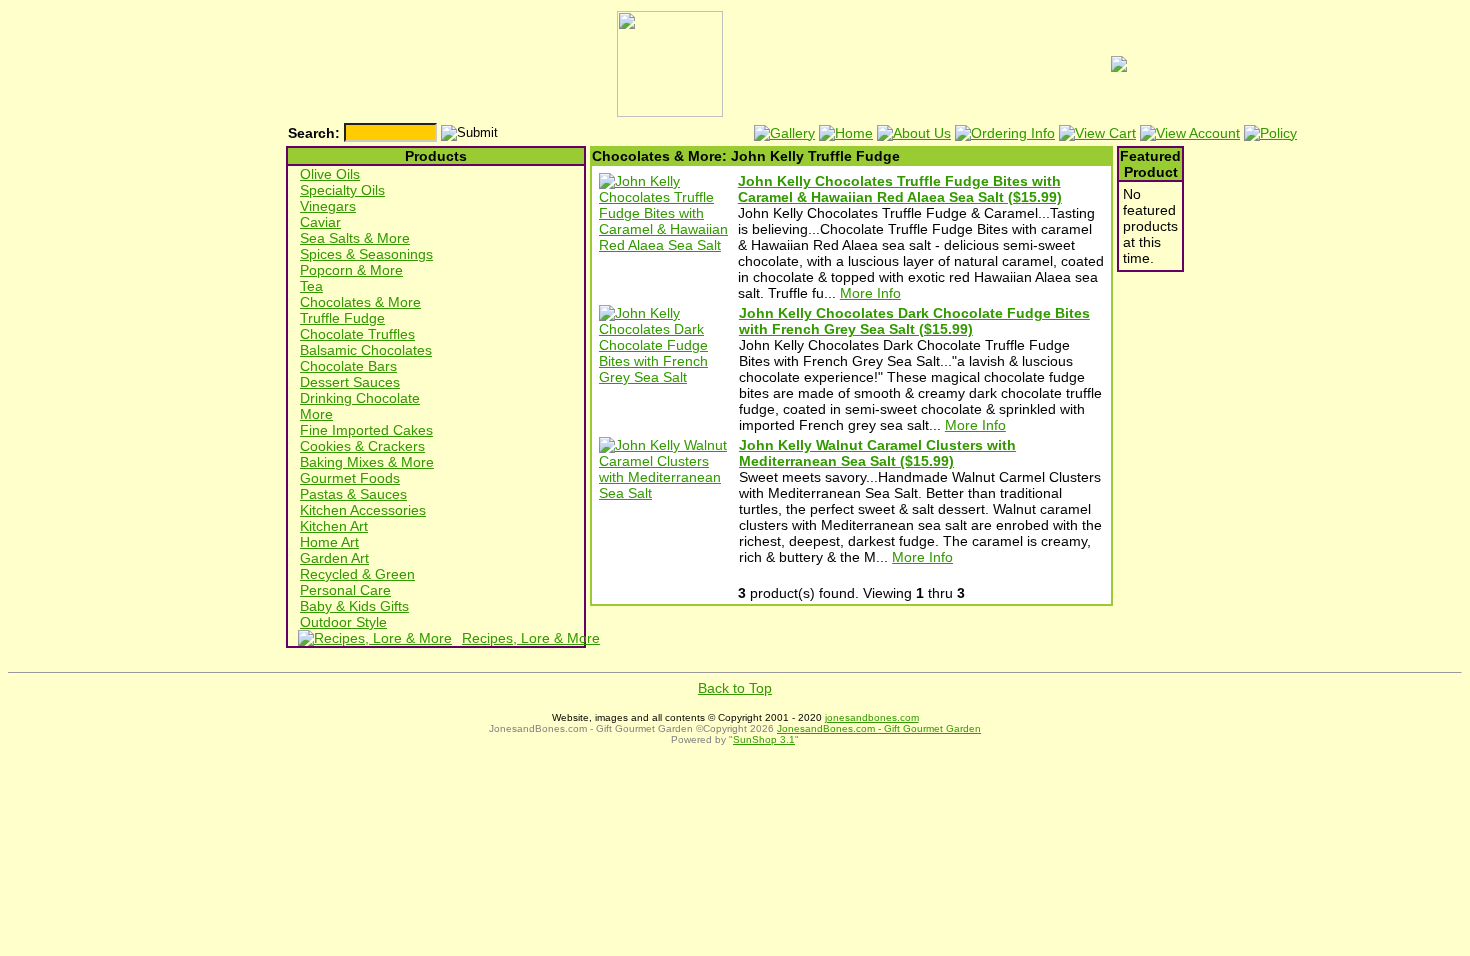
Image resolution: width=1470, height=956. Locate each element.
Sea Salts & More (355, 238)
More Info (870, 293)
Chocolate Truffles (357, 334)
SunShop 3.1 (764, 739)
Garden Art (334, 558)
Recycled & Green (357, 574)
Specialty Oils (342, 190)
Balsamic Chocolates (366, 350)
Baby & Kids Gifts (354, 606)
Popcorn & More (351, 270)
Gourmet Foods (350, 478)
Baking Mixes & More (367, 462)
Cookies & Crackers (362, 446)
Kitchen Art (334, 526)
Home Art (329, 542)
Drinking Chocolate (360, 398)
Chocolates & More (360, 302)
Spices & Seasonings (366, 254)
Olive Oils (330, 174)
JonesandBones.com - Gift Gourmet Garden (879, 728)
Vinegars (328, 206)
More (316, 414)
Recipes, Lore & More (531, 638)
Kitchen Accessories (363, 510)
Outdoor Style (343, 622)
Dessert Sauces (350, 382)
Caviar (320, 222)
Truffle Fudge (342, 318)
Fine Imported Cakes (366, 430)
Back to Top (735, 688)
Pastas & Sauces (353, 494)
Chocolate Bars (348, 366)
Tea (311, 286)
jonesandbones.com (872, 717)
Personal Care (345, 590)
